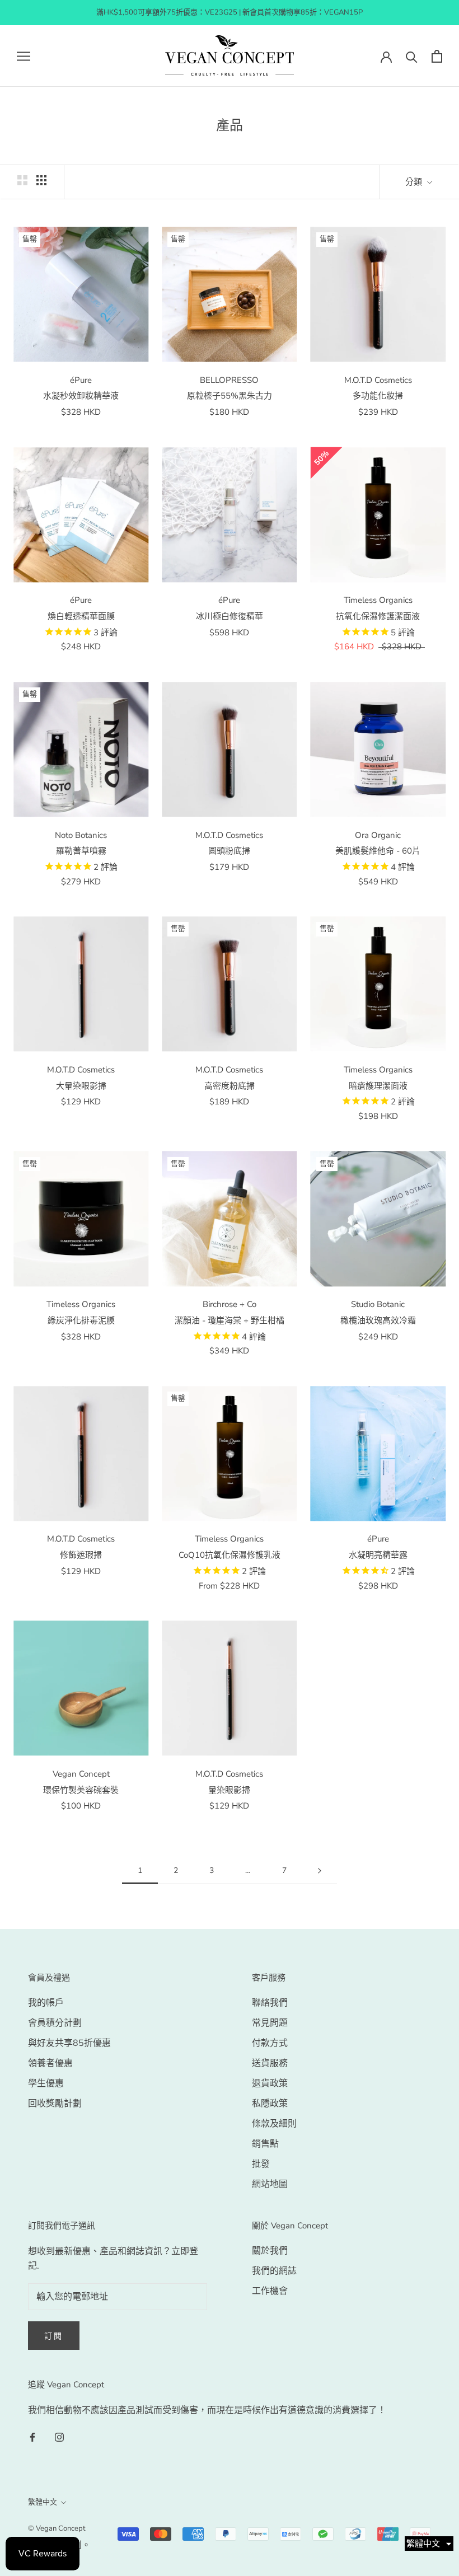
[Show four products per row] (41, 180)
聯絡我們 (270, 2003)
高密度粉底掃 (230, 1086)
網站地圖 (270, 2184)
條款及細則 (274, 2124)
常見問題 (270, 2023)
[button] (429, 2544)
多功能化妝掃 (378, 396)
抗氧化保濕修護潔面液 (378, 616)
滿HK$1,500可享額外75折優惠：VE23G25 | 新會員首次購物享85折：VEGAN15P (230, 12)
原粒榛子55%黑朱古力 (230, 396)
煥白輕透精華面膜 (81, 616)
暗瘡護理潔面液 (378, 1086)
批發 (261, 2164)
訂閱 (54, 2336)
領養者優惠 (50, 2063)
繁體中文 (43, 2502)
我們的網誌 (274, 2271)
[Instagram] (59, 2436)
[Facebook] (32, 2436)
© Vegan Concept (57, 2528)
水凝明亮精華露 (378, 1555)
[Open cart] (437, 56)
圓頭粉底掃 (229, 851)
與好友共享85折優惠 (69, 2043)
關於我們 (270, 2251)
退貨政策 (270, 2083)
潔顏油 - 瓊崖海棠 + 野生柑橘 (230, 1320)
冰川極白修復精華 (230, 616)
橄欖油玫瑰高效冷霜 (378, 1320)
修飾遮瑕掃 (81, 1555)
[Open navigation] (24, 56)
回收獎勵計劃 (55, 2104)
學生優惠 (46, 2083)
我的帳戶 (46, 2003)
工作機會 (270, 2291)
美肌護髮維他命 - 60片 (378, 851)
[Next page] (320, 1871)
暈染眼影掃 (229, 1790)
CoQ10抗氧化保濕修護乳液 (230, 1555)
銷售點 (265, 2144)
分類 (415, 182)
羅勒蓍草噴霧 (81, 851)
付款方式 (270, 2043)
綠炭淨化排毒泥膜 (81, 1320)
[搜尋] (412, 56)
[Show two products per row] (22, 180)
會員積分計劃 (55, 2023)
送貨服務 (270, 2063)
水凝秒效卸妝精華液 (81, 396)
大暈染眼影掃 (81, 1086)
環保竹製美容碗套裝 (81, 1790)
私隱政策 (270, 2104)
